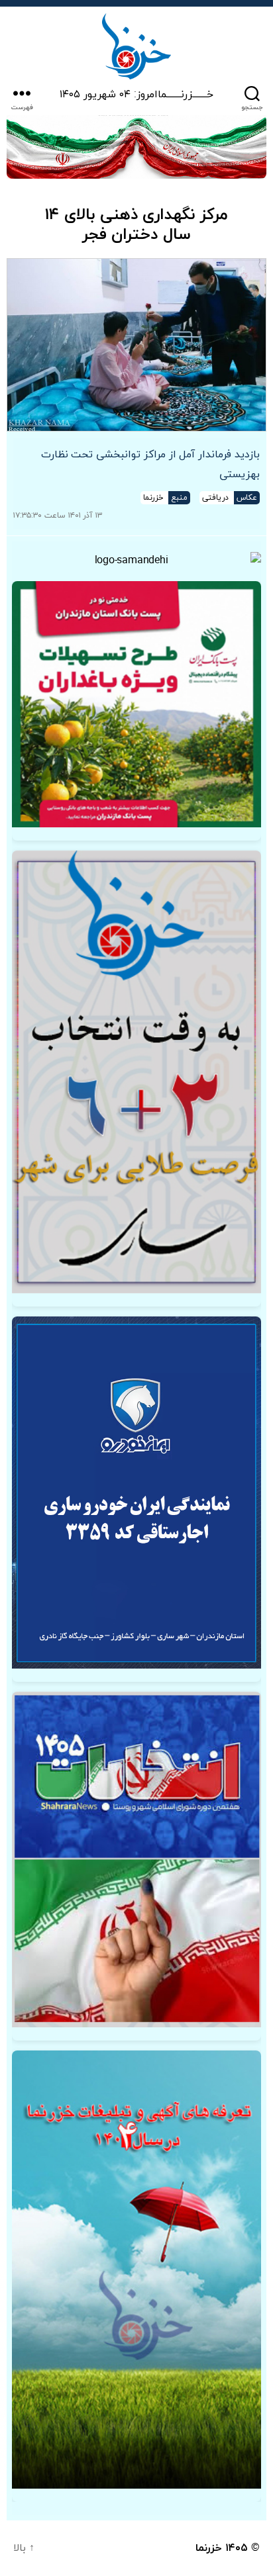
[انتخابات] (136, 1072)
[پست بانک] (136, 704)
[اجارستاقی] (136, 1493)
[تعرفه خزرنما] (136, 2270)
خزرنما (209, 2548)
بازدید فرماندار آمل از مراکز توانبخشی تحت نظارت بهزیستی (150, 465)
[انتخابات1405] (136, 1860)
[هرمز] (136, 147)
